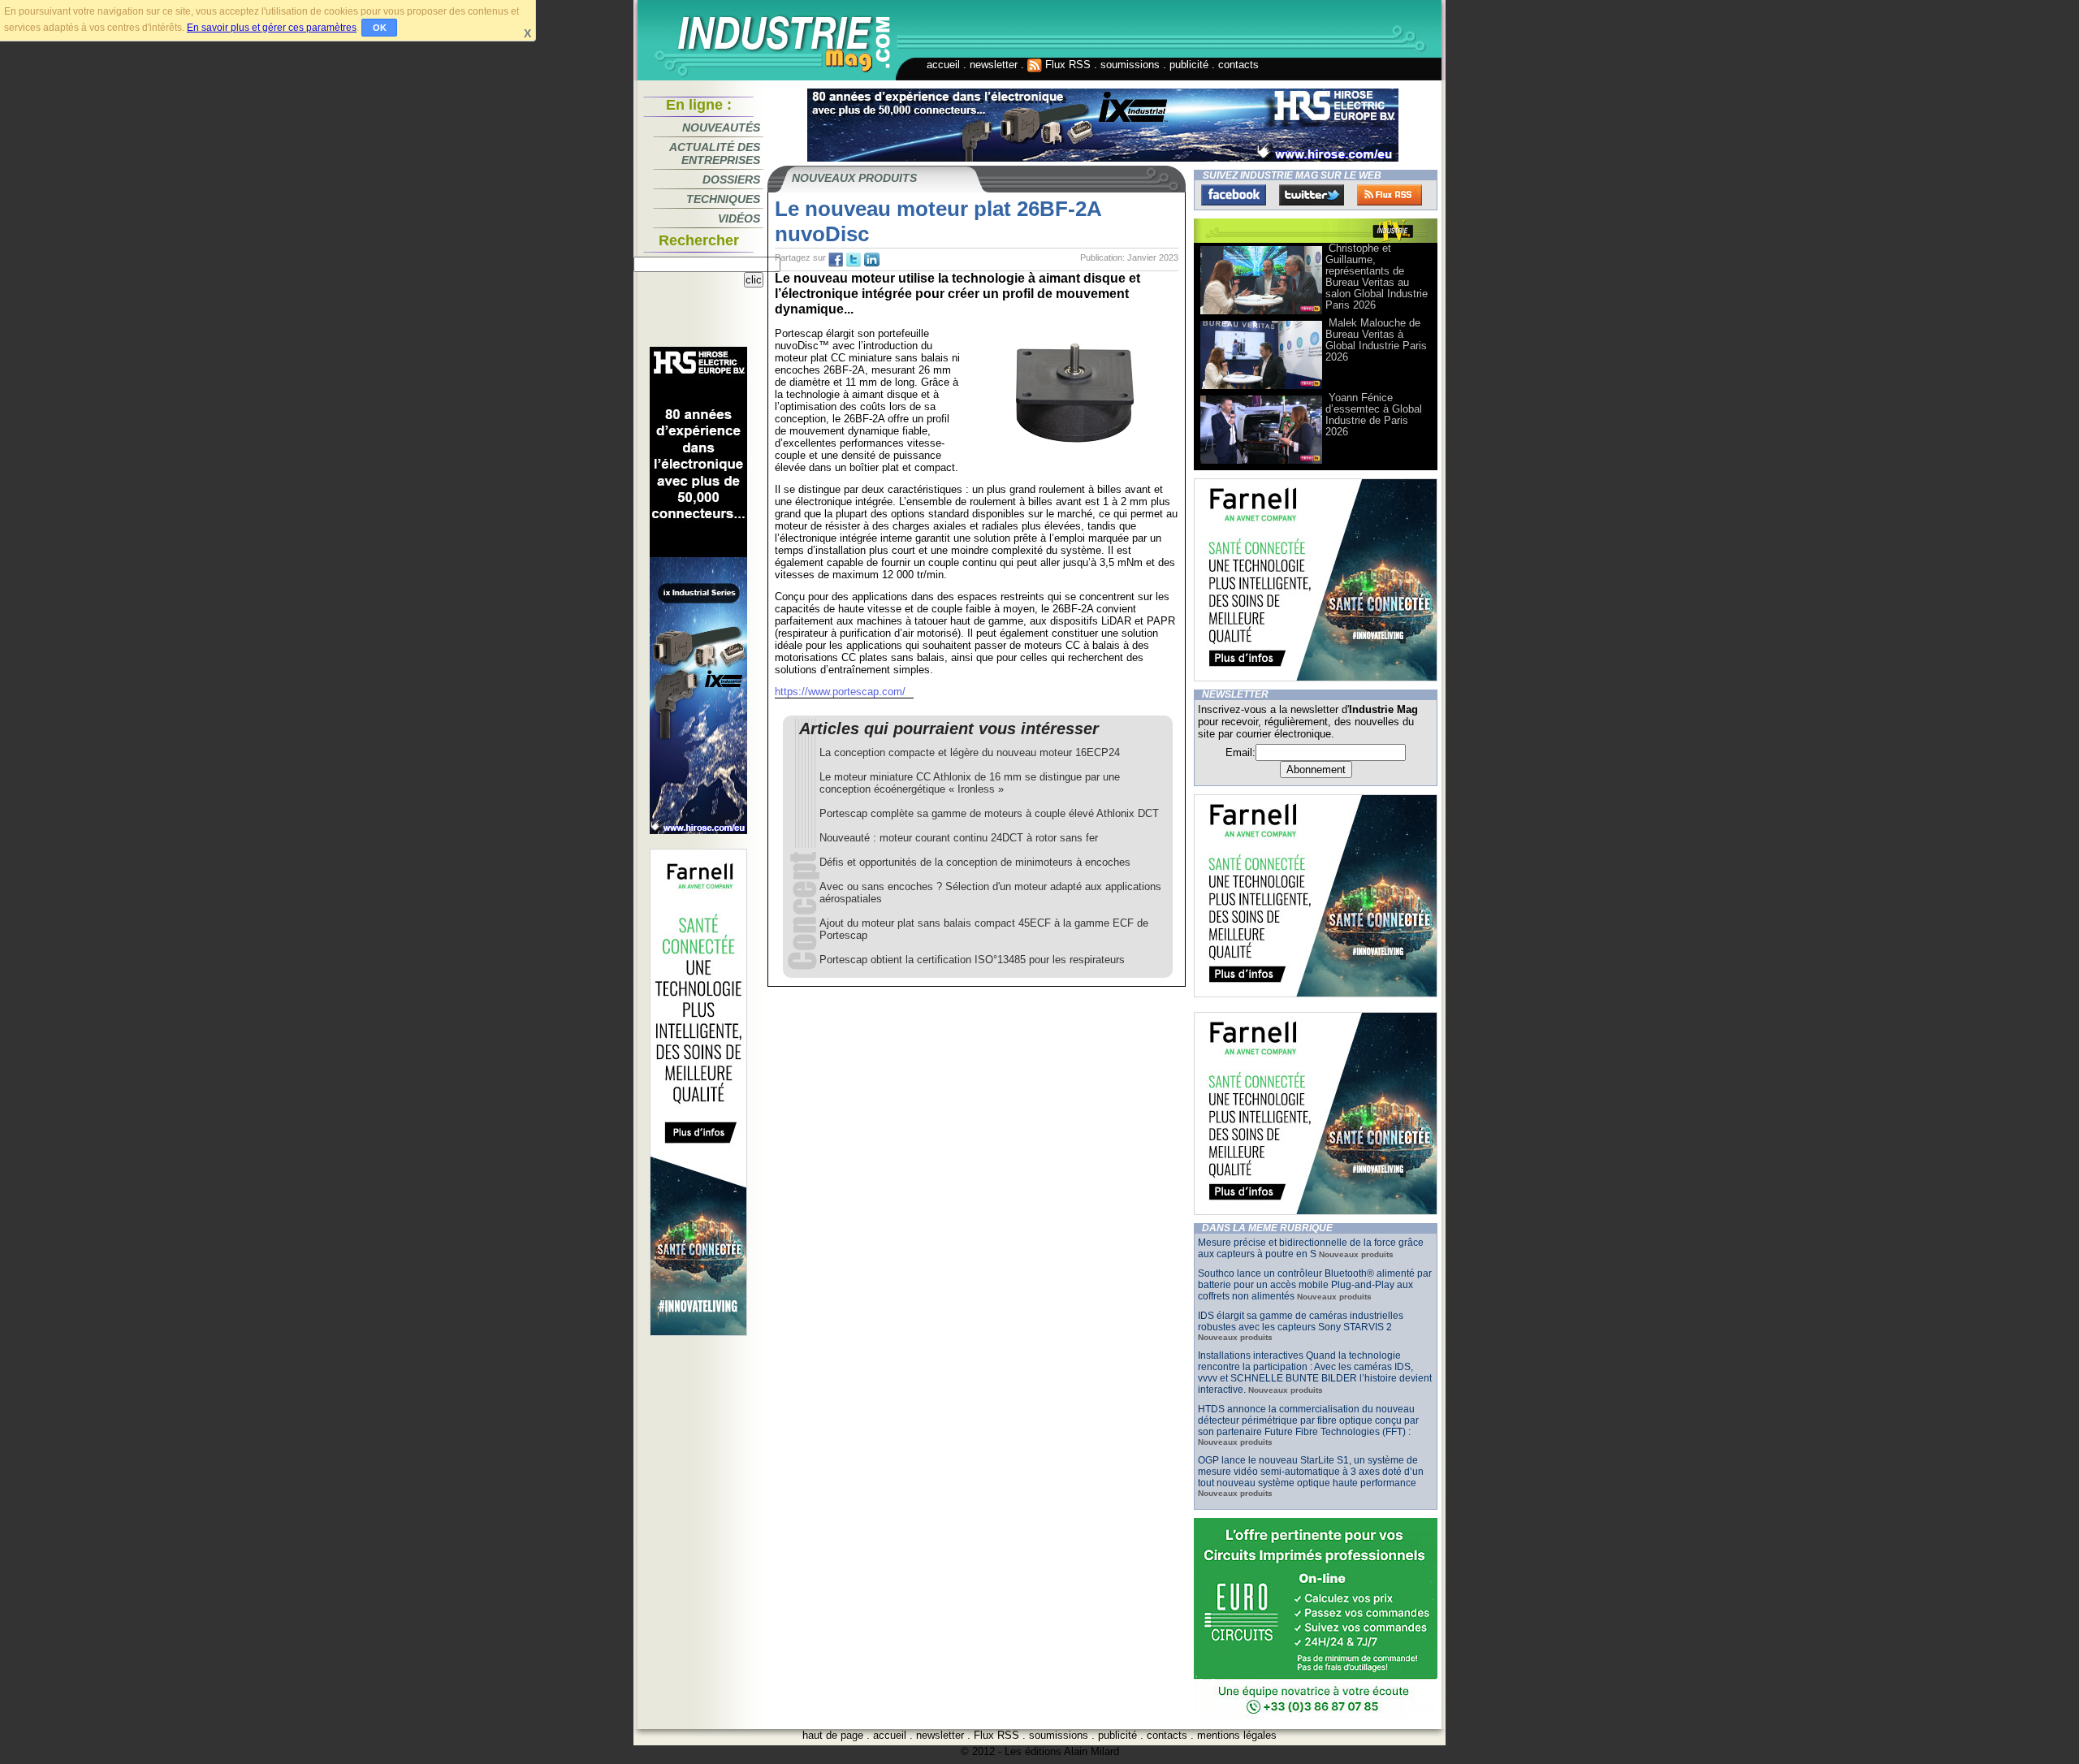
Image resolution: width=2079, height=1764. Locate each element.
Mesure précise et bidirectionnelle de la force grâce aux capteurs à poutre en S (1311, 1248)
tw (854, 260)
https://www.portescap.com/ (840, 692)
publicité (1189, 65)
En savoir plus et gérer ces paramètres (272, 28)
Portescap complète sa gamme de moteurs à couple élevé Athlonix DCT (989, 813)
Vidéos (739, 218)
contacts (1238, 65)
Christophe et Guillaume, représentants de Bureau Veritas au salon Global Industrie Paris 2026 (1377, 277)
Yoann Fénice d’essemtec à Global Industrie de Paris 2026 (1374, 415)
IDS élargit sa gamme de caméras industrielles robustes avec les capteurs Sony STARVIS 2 (1301, 1321)
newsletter (994, 65)
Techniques (723, 199)
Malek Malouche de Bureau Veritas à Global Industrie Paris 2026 (1376, 340)
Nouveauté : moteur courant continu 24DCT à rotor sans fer (959, 838)
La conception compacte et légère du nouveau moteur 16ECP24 (970, 752)
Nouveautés (721, 128)
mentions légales (1237, 1735)
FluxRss (1390, 195)
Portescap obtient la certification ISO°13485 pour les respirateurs (972, 960)
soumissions (1130, 65)
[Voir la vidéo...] (1261, 313)
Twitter (1312, 195)
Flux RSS (1066, 65)
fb (836, 260)
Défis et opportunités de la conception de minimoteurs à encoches (975, 862)
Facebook (1234, 195)
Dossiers (731, 179)
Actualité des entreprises (715, 153)
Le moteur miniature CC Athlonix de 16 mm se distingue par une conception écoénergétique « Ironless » (970, 783)
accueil (943, 65)
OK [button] (380, 28)
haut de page (833, 1735)
